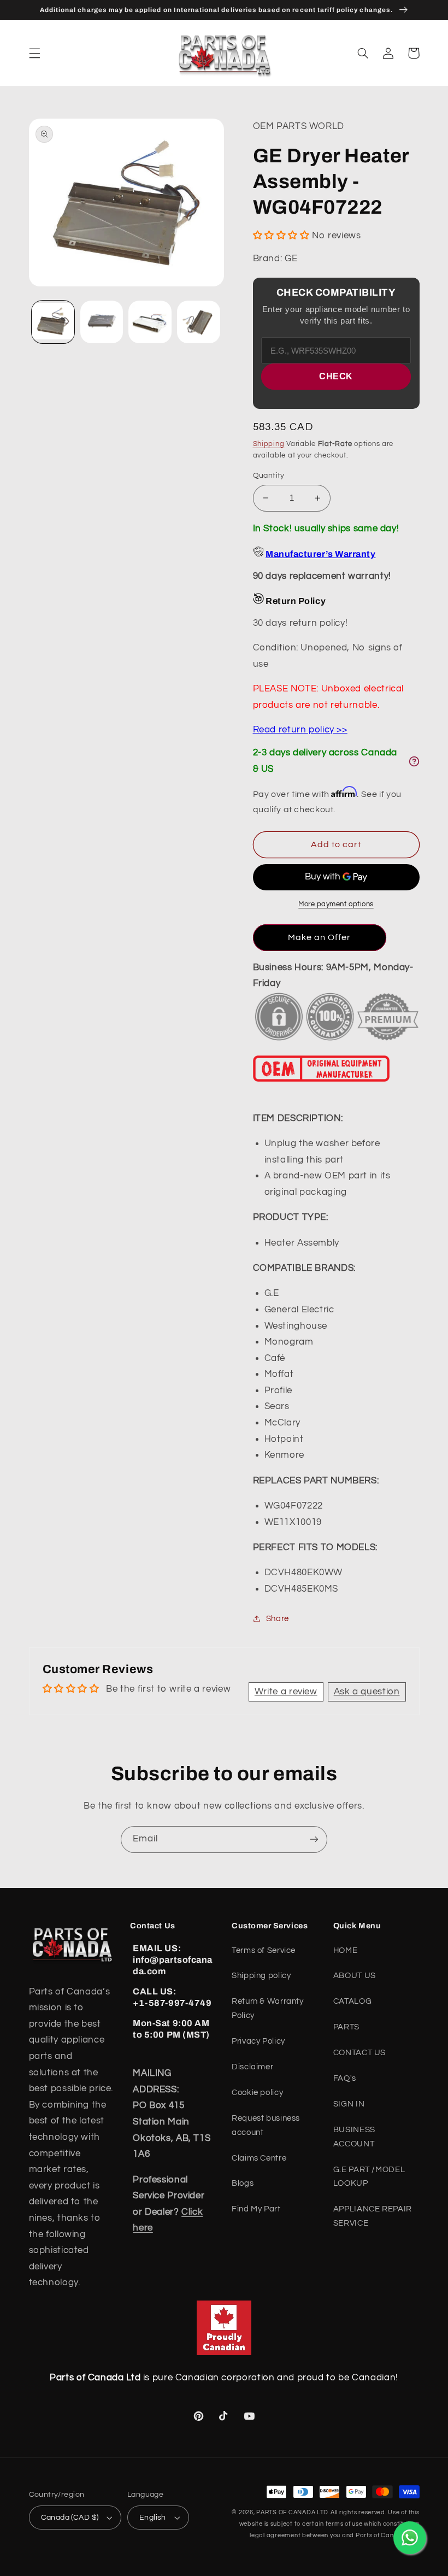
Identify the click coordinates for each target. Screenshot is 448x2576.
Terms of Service (264, 1950)
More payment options (336, 904)
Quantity (269, 476)
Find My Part (256, 2209)
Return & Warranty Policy (268, 2008)
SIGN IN (349, 2104)
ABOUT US (355, 1976)
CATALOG (352, 2001)
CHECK (336, 376)
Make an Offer (320, 937)
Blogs (243, 2183)
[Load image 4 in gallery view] (198, 322)
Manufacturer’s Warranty (320, 554)
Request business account (266, 2125)
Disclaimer (252, 2067)
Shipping (269, 444)
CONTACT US (359, 2053)
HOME (346, 1950)
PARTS (346, 2027)
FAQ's (345, 2078)
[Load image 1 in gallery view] (53, 322)
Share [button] (278, 1619)
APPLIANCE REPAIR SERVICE (373, 2216)
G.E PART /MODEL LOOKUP (369, 2177)
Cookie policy (257, 2093)
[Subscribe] (314, 1839)
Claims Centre (259, 2158)
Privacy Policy (258, 2041)
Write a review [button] (286, 1692)
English (153, 2518)
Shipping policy (261, 1976)
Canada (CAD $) (70, 2518)
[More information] (414, 761)
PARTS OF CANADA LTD (292, 2512)
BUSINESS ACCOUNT (354, 2137)
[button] (34, 53)
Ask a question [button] (367, 1692)
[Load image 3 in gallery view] (150, 322)
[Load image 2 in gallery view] (102, 322)
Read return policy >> (300, 730)
